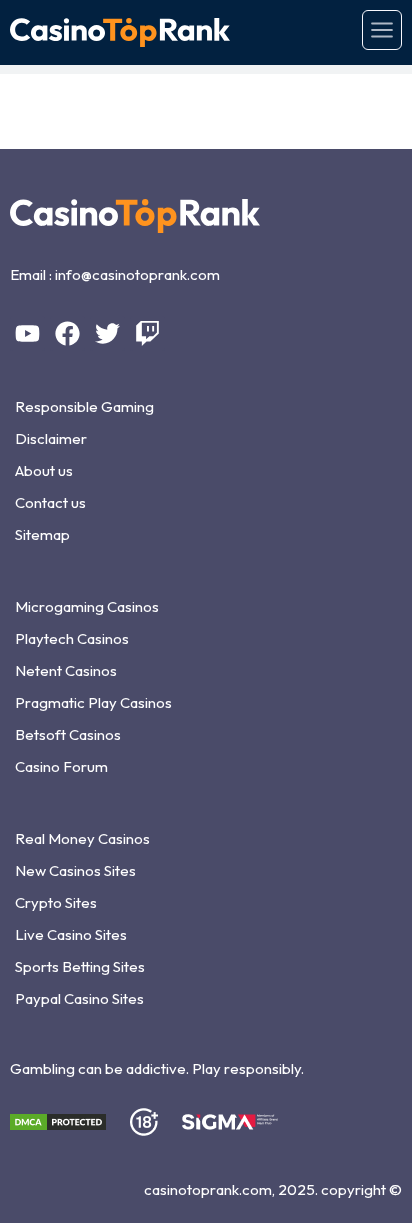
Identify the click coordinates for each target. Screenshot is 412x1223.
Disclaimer (51, 438)
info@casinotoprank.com (137, 274)
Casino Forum (61, 766)
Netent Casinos (66, 670)
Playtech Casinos (72, 638)
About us (44, 470)
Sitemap (42, 534)
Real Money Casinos (82, 838)
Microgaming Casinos (87, 606)
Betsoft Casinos (68, 734)
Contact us (50, 502)
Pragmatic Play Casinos (93, 702)
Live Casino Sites (71, 934)
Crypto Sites (56, 902)
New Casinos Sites (75, 870)
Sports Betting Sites (80, 966)
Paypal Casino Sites (79, 998)
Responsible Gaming (84, 406)
